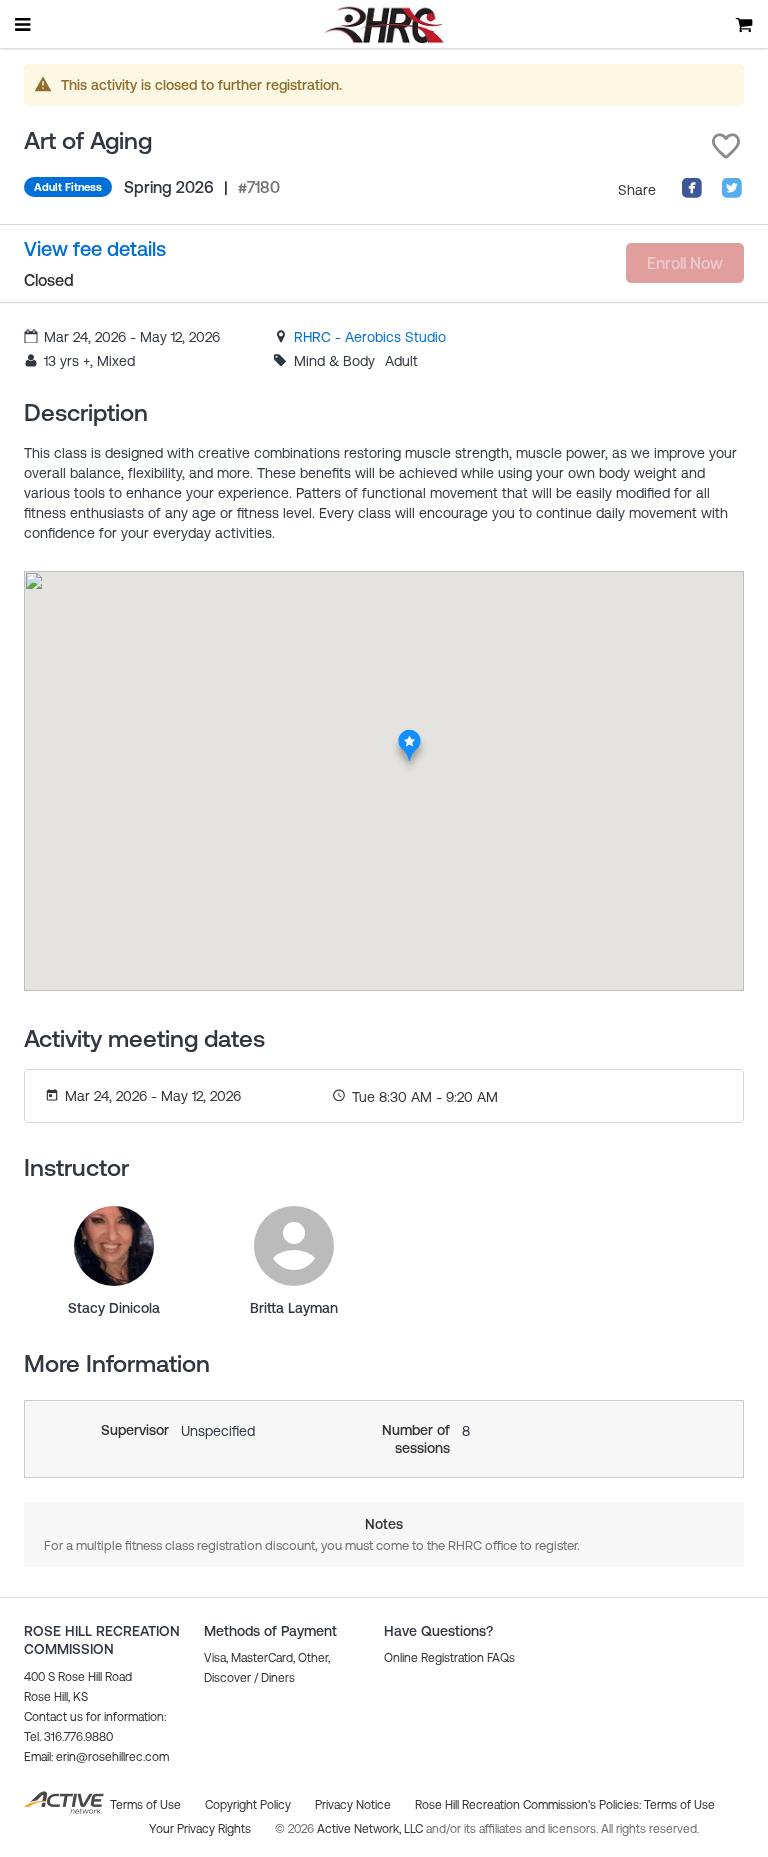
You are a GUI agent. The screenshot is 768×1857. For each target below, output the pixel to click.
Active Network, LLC (371, 1829)
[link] (370, 337)
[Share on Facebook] (692, 194)
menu (24, 24)
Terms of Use (679, 1805)
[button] (726, 146)
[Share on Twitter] (732, 194)
